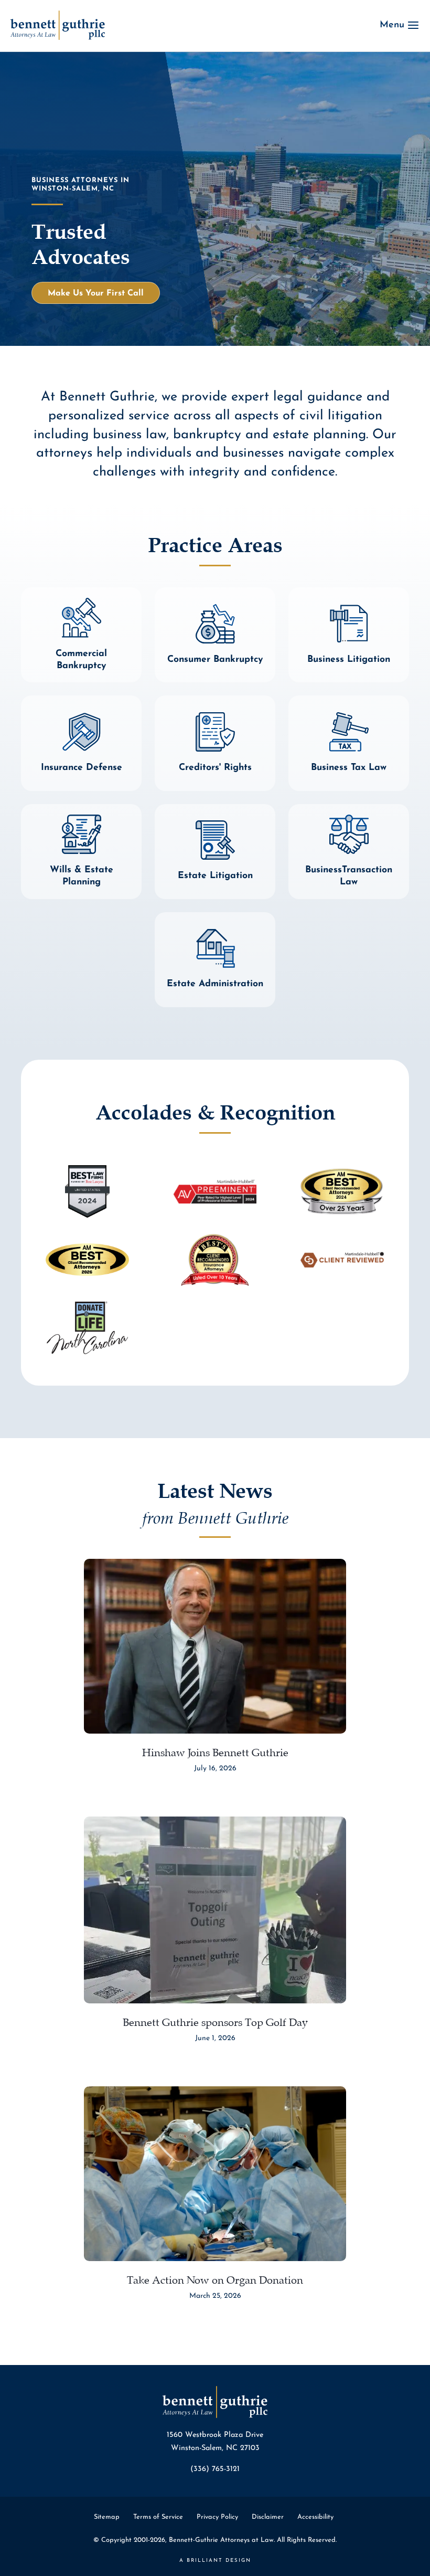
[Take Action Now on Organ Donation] (215, 2174)
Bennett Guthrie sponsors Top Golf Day (215, 2020)
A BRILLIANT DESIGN (215, 2561)
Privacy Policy (217, 2517)
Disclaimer (268, 2517)
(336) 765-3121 (215, 2469)
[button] (96, 293)
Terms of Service (158, 2517)
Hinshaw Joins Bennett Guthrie (215, 1751)
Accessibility (315, 2517)
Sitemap (107, 2517)
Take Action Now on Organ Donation (215, 2278)
